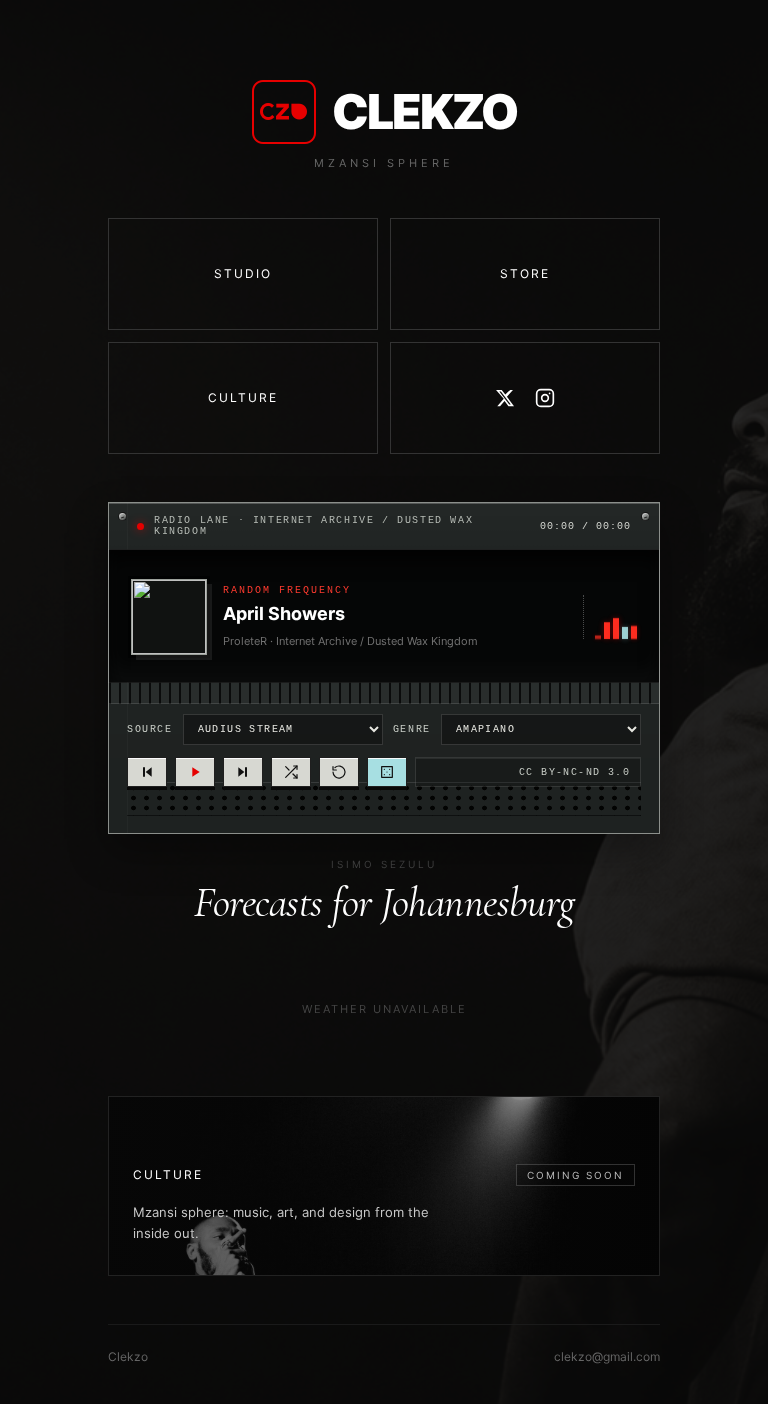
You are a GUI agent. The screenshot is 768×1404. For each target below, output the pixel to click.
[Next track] (243, 772)
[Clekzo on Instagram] (545, 398)
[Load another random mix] (291, 772)
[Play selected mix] (195, 772)
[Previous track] (147, 772)
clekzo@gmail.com (607, 1356)
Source (150, 729)
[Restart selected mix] (339, 772)
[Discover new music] (387, 772)
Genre (412, 729)
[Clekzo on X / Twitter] (505, 398)
